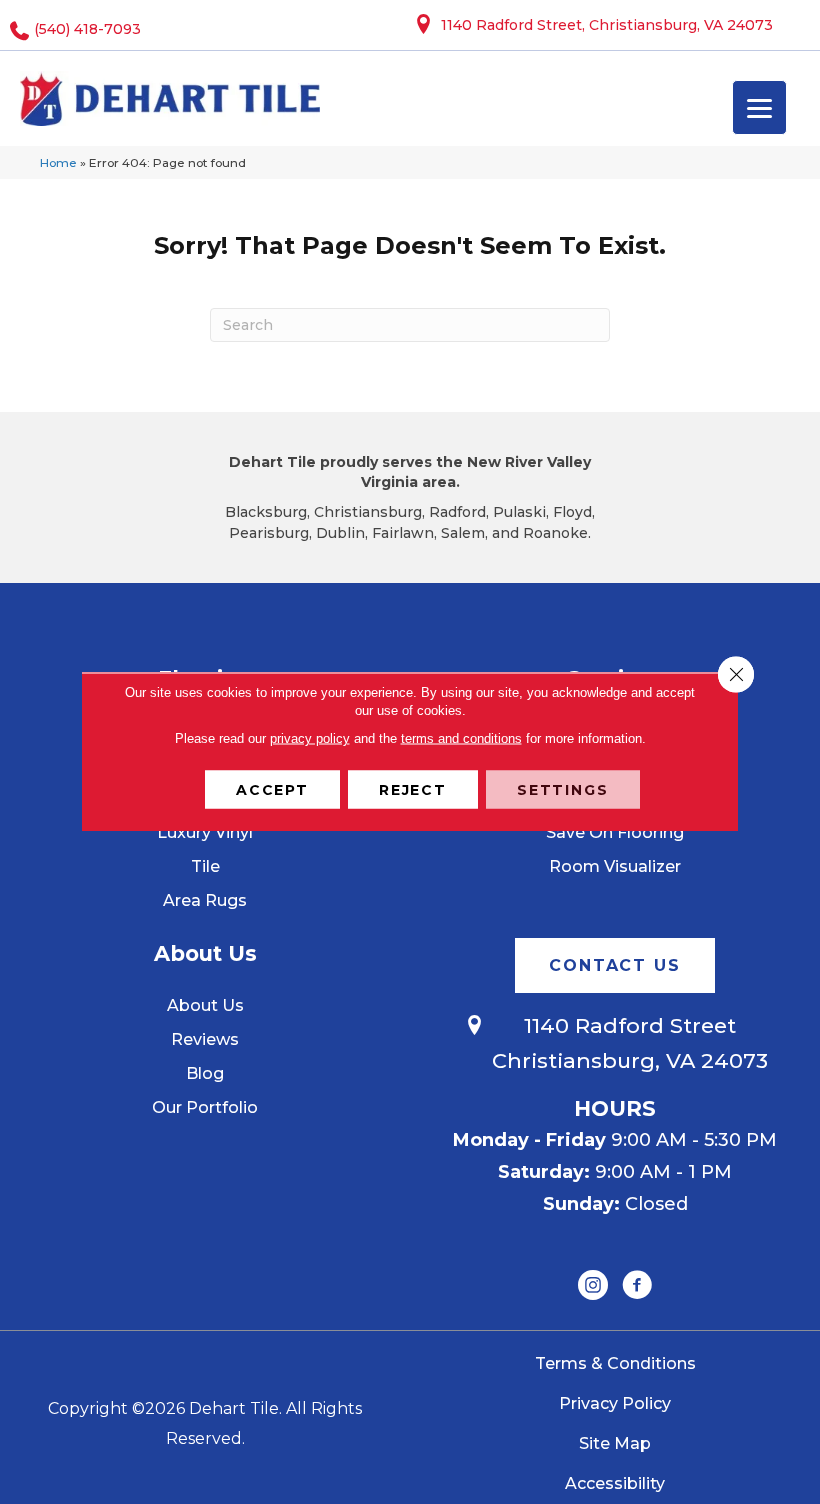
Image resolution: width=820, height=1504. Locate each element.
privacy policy (310, 738)
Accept (272, 790)
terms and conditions (461, 738)
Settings (563, 790)
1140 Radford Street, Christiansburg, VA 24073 (607, 25)
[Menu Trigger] (759, 107)
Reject (413, 790)
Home (58, 162)
